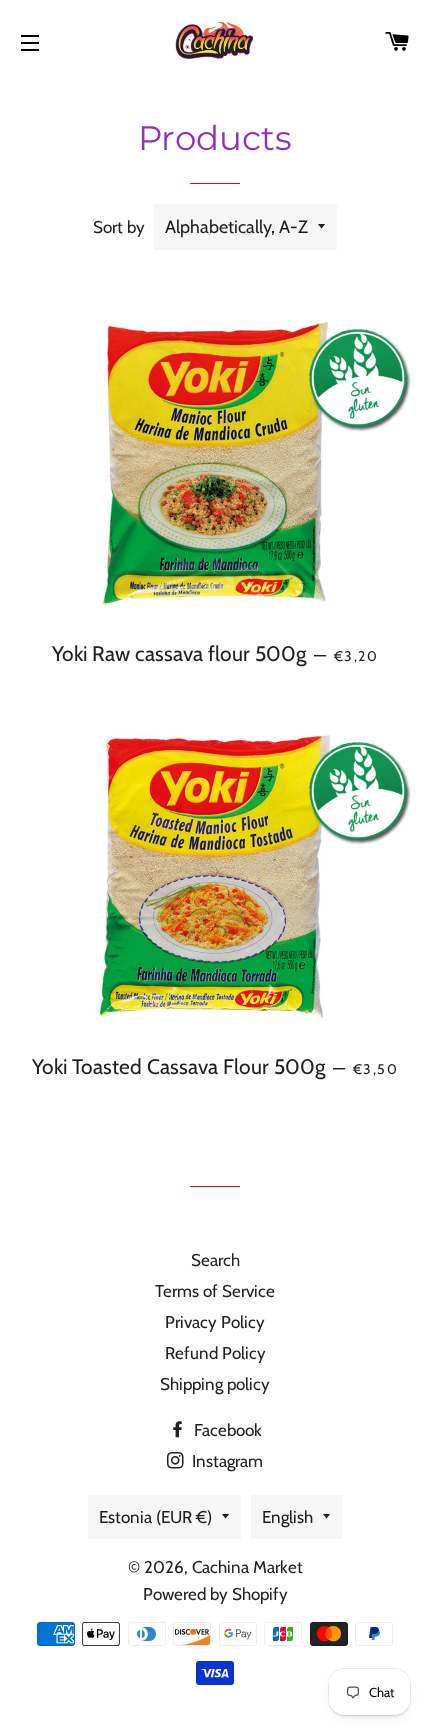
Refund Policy (215, 1353)
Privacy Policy (215, 1322)
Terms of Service (215, 1291)
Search (215, 1260)
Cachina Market (247, 1567)
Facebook (226, 1430)
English (287, 1517)
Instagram (225, 1461)
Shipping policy (215, 1384)
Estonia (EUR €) (155, 1517)
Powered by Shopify (215, 1594)
